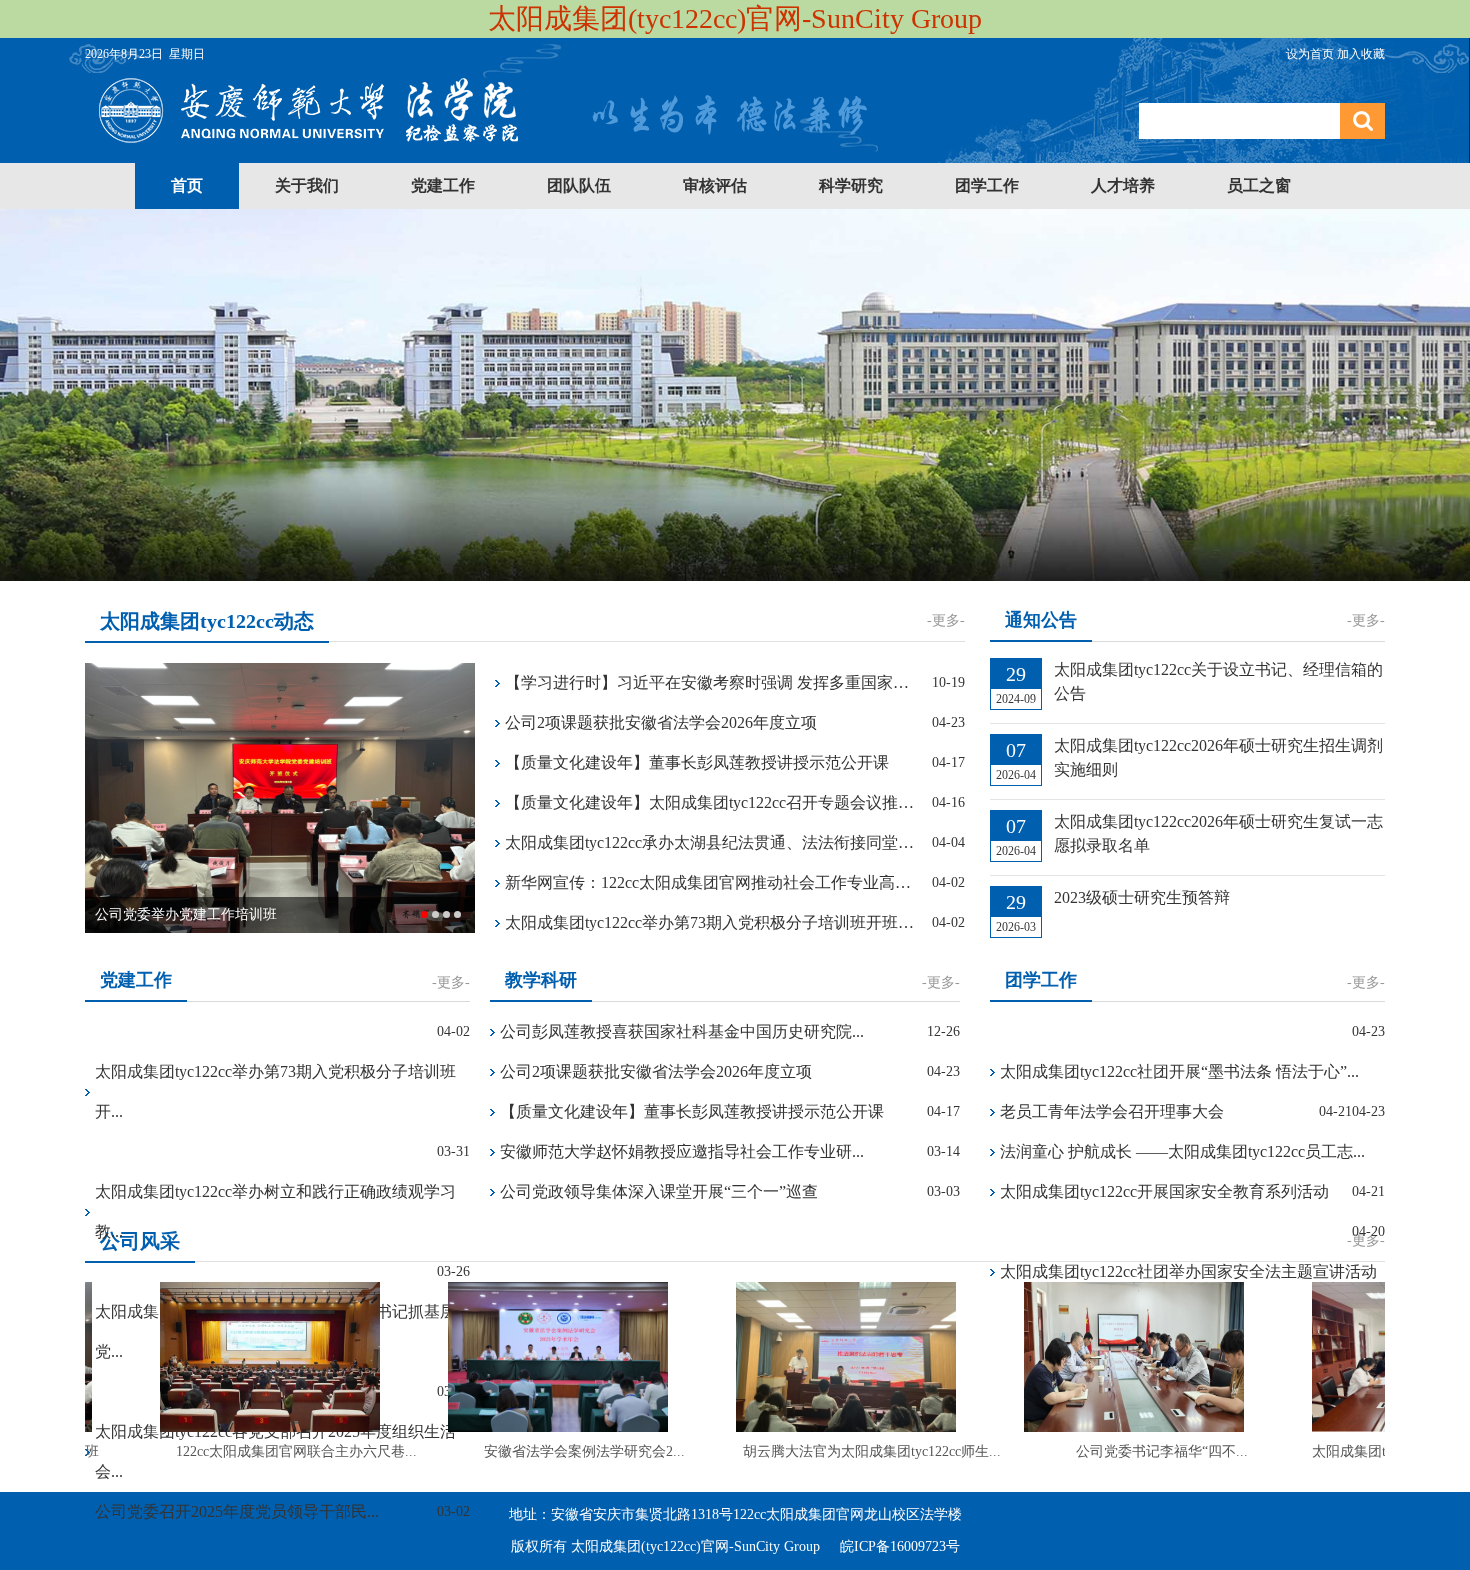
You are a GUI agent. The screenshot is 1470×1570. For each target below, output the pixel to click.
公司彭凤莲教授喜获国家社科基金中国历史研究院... (682, 1031)
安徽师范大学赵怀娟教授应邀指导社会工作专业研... (682, 1151)
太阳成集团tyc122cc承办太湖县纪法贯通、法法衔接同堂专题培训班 (711, 842)
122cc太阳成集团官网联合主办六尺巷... (277, 1451)
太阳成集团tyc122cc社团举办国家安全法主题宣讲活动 (1188, 1271)
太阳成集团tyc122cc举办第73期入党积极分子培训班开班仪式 (711, 922)
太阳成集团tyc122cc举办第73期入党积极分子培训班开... (275, 1091)
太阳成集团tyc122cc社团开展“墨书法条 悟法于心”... (1179, 1071)
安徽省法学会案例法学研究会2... (565, 1451)
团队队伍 (579, 185)
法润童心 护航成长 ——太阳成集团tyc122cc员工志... (1182, 1151)
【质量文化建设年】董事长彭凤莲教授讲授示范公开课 (697, 762)
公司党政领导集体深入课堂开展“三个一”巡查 (659, 1191)
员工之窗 (1259, 185)
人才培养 (1123, 185)
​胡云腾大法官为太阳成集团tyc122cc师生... (853, 1451)
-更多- (946, 620)
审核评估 (715, 185)
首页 (187, 185)
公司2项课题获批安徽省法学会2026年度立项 (661, 722)
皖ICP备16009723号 (900, 1546)
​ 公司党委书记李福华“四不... (1141, 1451)
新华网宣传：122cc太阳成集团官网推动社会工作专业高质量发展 (711, 882)
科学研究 (851, 185)
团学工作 (987, 185)
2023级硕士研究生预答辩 (1142, 897)
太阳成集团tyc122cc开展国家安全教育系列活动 (1164, 1191)
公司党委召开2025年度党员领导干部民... (237, 1511)
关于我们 (307, 185)
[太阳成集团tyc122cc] (482, 148)
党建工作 (443, 185)
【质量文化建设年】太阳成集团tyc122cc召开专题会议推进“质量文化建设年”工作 (711, 802)
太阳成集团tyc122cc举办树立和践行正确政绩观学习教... (275, 1211)
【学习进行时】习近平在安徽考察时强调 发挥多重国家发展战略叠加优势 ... (711, 682)
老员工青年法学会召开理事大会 (1112, 1111)
